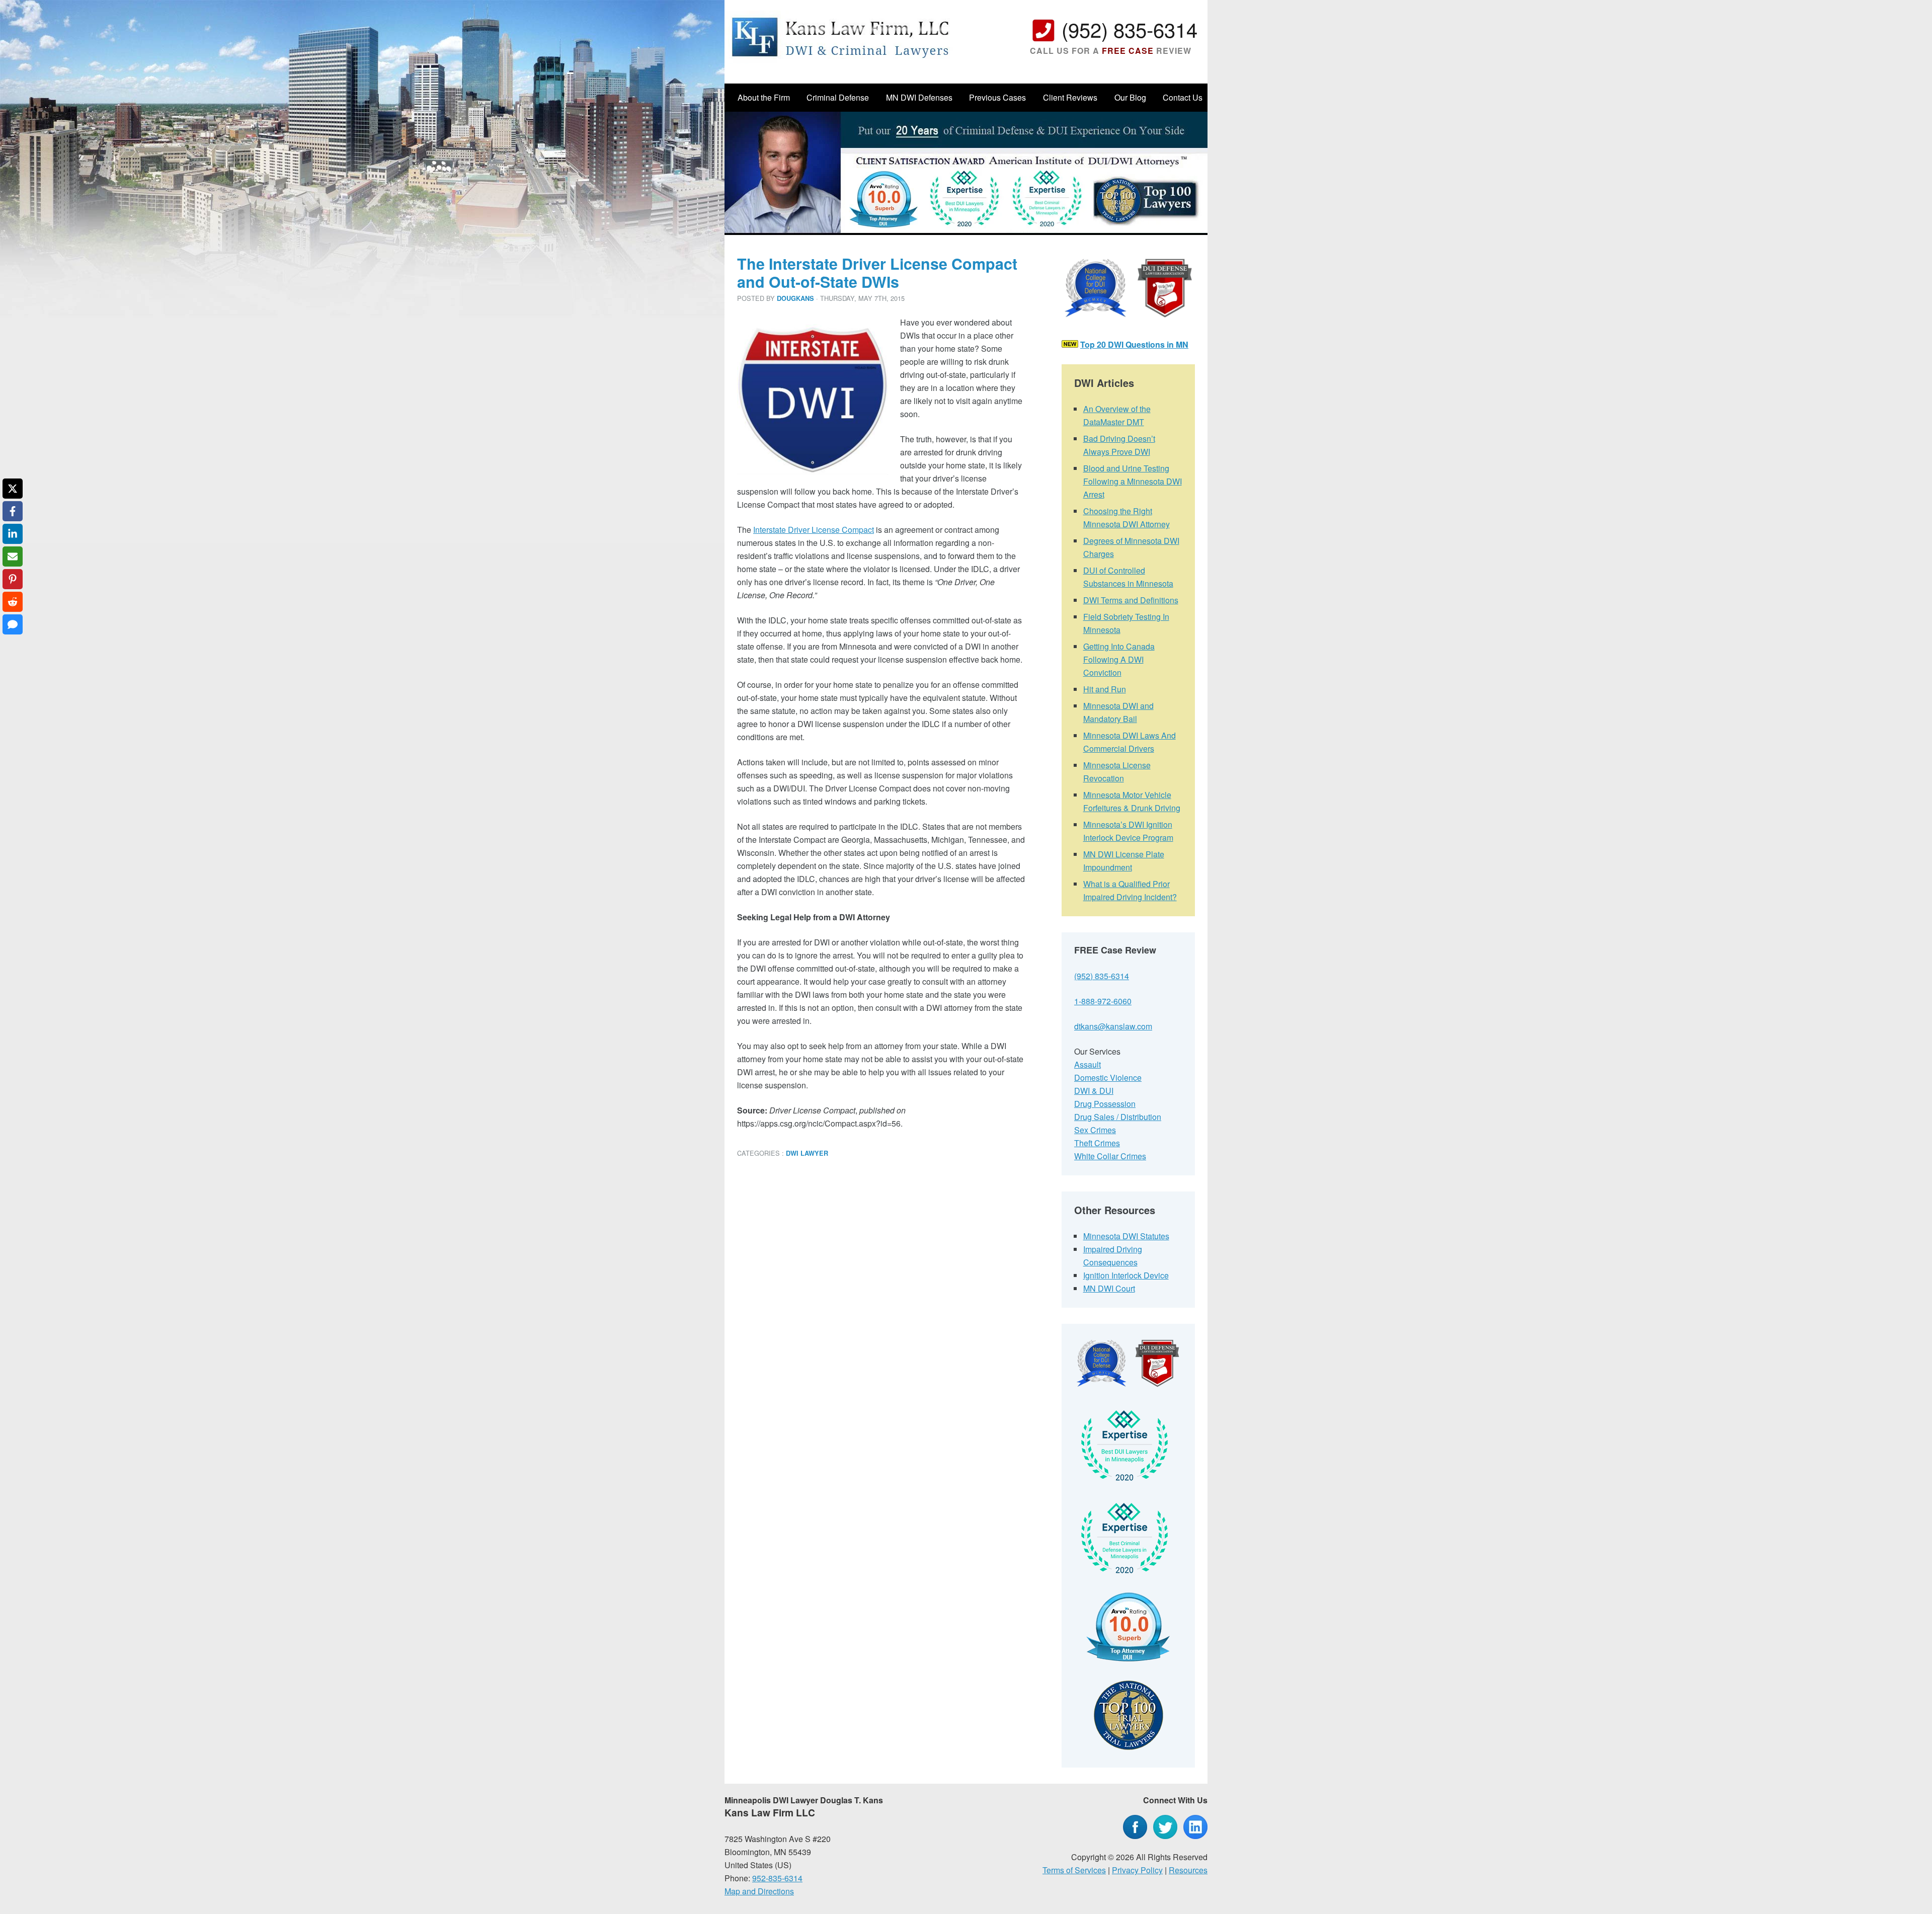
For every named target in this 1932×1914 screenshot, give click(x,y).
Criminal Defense (838, 97)
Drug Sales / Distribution (1118, 1117)
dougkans (795, 298)
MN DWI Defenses (919, 97)
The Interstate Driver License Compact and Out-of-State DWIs (877, 272)
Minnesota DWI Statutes (1126, 1236)
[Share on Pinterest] (13, 579)
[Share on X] (13, 489)
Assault (1088, 1064)
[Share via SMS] (13, 624)
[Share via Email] (13, 556)
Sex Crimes (1095, 1130)
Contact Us (1183, 97)
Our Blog (1130, 97)
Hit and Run (1105, 689)
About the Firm (764, 97)
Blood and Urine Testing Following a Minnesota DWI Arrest (1133, 481)
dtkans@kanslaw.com (1113, 1026)
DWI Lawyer (807, 1153)
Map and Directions (759, 1891)
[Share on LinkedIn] (13, 534)
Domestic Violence (1108, 1078)
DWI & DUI (1094, 1091)
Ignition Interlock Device (1126, 1275)
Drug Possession (1105, 1104)
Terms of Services (1074, 1870)
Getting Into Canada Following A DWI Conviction (1119, 659)
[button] (759, 331)
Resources (1188, 1870)
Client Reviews (1070, 97)
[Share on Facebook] (13, 511)
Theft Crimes (1097, 1143)
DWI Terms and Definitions (1131, 600)
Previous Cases (997, 97)
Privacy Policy (1137, 1870)
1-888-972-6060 (1103, 1001)
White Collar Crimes (1110, 1156)
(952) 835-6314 (1130, 29)
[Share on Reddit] (13, 602)
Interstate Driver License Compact (814, 530)
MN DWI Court (1109, 1288)
